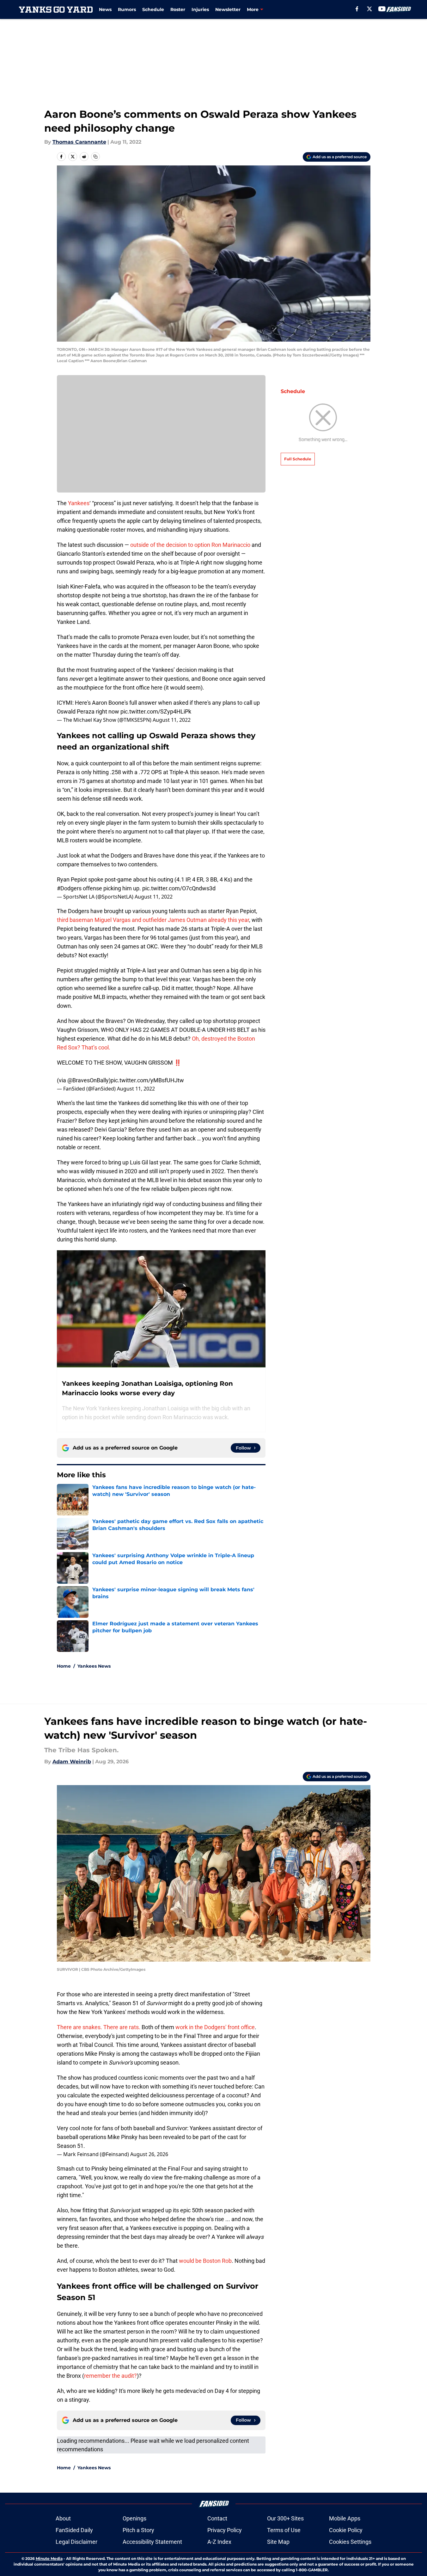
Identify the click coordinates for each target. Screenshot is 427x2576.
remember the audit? (110, 2376)
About (63, 2518)
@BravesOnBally (88, 1080)
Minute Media (49, 2558)
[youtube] (382, 9)
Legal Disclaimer (76, 2542)
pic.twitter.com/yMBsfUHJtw (147, 1080)
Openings (134, 2518)
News (105, 9)
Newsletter (228, 9)
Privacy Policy (225, 2530)
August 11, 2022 (172, 720)
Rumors (127, 9)
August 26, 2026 (149, 2154)
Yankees (79, 503)
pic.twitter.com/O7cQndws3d (179, 888)
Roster (178, 9)
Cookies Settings (350, 2542)
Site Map (278, 2542)
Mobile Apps (345, 2518)
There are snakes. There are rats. (99, 2027)
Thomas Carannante (79, 142)
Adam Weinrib (72, 1762)
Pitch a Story (138, 2530)
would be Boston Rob (205, 2261)
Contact (217, 2518)
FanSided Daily (74, 2530)
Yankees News (94, 1666)
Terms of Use (284, 2530)
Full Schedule (298, 459)
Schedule (153, 9)
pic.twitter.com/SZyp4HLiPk (156, 711)
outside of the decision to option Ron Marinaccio (190, 545)
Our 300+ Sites (285, 2518)
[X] (369, 9)
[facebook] (357, 9)
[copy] (95, 157)
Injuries (200, 9)
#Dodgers (69, 888)
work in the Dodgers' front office (215, 2027)
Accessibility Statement (152, 2542)
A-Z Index (219, 2542)
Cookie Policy (346, 2530)
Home (64, 1666)
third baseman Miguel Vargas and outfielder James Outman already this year (153, 920)
